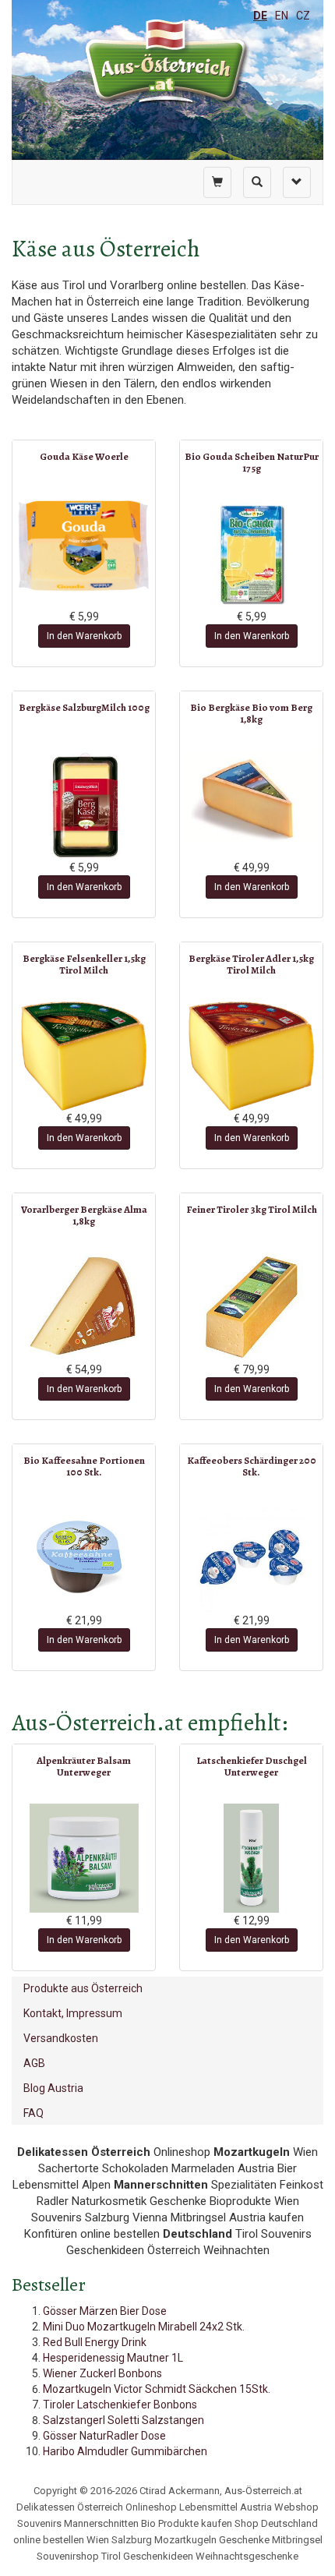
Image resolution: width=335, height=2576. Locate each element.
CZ (303, 16)
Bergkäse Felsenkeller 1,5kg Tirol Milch (84, 964)
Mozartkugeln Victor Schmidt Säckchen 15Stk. (157, 2389)
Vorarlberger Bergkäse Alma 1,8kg (84, 1215)
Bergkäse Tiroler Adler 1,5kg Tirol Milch (251, 964)
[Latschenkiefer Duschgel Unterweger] (251, 1858)
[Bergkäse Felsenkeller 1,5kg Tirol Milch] (84, 1056)
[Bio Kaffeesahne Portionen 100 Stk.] (84, 1558)
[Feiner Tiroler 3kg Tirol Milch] (251, 1307)
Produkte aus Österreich (83, 1988)
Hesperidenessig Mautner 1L (113, 2358)
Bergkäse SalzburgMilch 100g (84, 707)
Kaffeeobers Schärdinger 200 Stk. (252, 1466)
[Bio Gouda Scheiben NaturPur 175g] (251, 554)
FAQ (33, 2113)
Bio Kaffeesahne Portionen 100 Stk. (84, 1466)
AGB (34, 2063)
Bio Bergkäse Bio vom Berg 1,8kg (251, 713)
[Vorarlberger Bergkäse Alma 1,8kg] (84, 1307)
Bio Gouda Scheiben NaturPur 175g (252, 462)
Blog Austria (53, 2088)
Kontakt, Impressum (73, 2013)
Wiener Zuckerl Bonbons (102, 2373)
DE (260, 16)
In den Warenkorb (84, 636)
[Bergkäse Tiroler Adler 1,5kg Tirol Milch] (251, 1056)
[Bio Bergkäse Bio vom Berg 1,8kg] (251, 796)
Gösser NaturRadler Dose (104, 2436)
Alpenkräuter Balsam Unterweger (84, 1766)
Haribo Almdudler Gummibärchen (125, 2451)
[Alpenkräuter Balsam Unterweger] (84, 1858)
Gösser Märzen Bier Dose (105, 2311)
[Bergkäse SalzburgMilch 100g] (84, 805)
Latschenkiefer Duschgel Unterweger (252, 1766)
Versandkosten (61, 2038)
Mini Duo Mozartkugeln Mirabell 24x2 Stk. (144, 2327)
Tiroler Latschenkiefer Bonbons (120, 2405)
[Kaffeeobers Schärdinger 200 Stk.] (251, 1558)
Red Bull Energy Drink (95, 2342)
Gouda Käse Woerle (84, 456)
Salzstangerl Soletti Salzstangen (123, 2420)
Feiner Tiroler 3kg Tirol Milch (252, 1209)
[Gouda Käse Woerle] (84, 546)
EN (282, 16)
